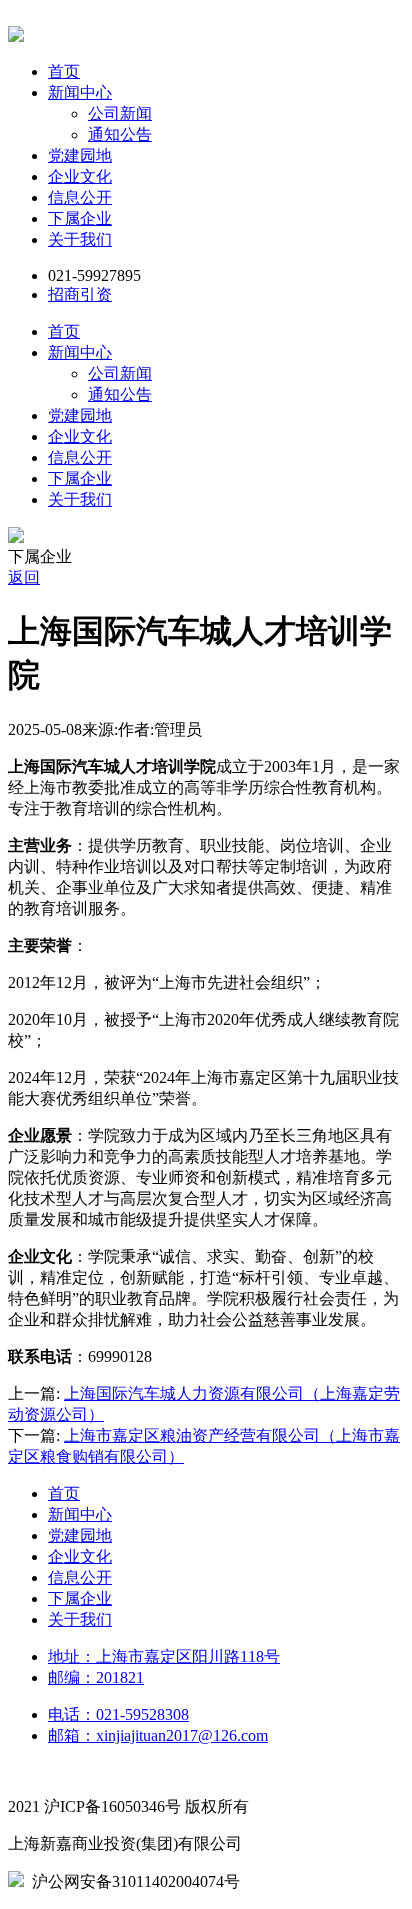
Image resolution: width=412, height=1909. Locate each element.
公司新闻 (120, 113)
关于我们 (80, 239)
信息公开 (80, 197)
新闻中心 (80, 92)
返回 (24, 577)
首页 (64, 71)
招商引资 (80, 294)
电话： (118, 1714)
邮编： (96, 1677)
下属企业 (80, 218)
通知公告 (120, 134)
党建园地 (80, 155)
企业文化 (80, 176)
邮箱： (158, 1735)
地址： (164, 1656)
